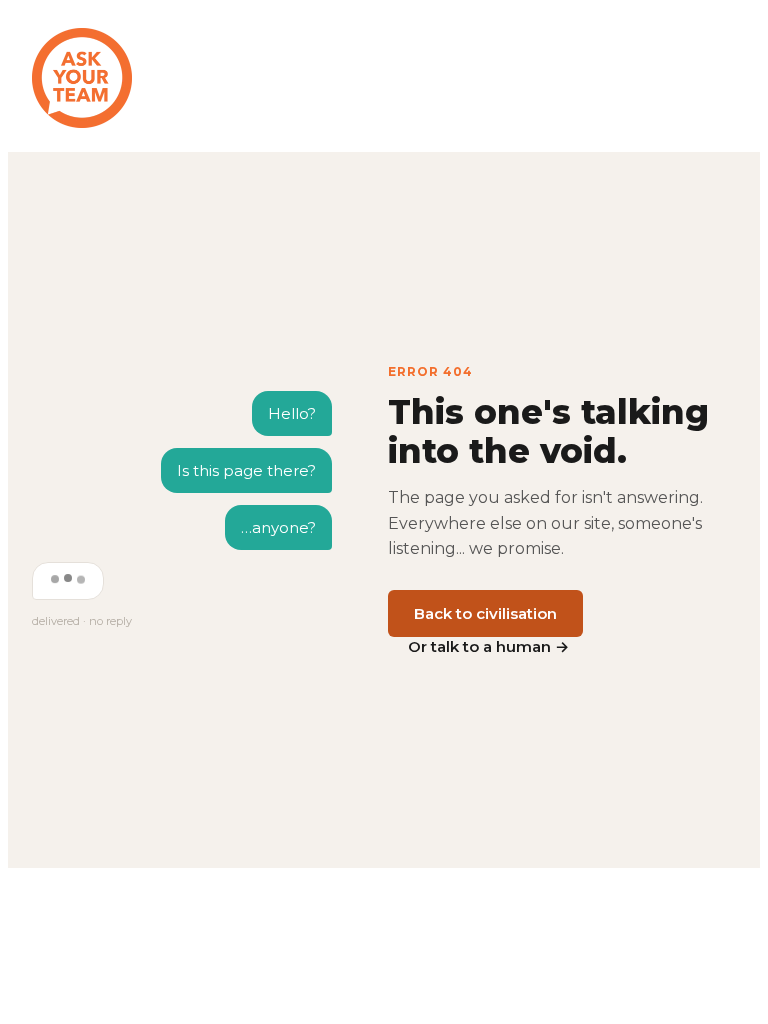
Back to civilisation (485, 613)
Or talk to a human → (488, 646)
